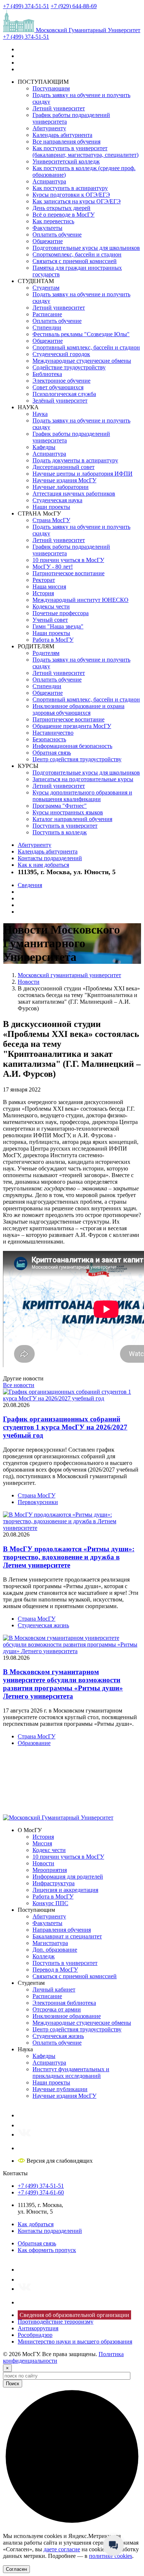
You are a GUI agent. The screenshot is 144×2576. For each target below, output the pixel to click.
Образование (34, 1743)
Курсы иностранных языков (68, 812)
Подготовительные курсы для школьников (86, 248)
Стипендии (47, 327)
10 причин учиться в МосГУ (68, 560)
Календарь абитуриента (62, 135)
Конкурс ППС (50, 1903)
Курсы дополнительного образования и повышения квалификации (82, 796)
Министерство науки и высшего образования (75, 2341)
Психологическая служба (64, 394)
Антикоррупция (38, 2328)
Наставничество (53, 733)
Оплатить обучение (57, 235)
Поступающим (51, 88)
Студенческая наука (57, 500)
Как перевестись (53, 221)
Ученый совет (50, 620)
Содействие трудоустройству (69, 367)
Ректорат (44, 580)
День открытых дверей (61, 208)
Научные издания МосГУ (64, 480)
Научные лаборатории (61, 487)
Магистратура (50, 1943)
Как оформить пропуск (47, 2250)
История (43, 593)
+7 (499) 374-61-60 (41, 2192)
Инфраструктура (54, 1883)
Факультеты (47, 228)
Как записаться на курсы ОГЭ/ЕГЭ (77, 201)
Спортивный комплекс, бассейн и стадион (86, 347)
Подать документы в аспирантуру (75, 460)
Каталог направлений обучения (72, 819)
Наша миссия (49, 587)
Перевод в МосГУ (55, 1970)
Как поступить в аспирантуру (70, 188)
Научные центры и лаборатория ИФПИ (83, 474)
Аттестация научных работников (74, 494)
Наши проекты (51, 507)
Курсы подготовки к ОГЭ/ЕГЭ (71, 195)
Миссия (42, 1843)
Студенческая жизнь (43, 1625)
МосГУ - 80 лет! (53, 567)
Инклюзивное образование (67, 2016)
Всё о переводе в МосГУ (64, 215)
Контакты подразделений (50, 858)
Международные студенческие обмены (82, 361)
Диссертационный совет (64, 467)
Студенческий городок (61, 354)
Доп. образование (55, 1950)
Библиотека (47, 374)
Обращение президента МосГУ (72, 726)
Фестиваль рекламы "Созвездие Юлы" (81, 334)
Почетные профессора (61, 613)
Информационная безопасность (72, 746)
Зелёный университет (60, 401)
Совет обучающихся (58, 387)
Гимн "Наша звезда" (58, 626)
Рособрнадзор (35, 2335)
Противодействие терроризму (56, 2322)
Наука (40, 414)
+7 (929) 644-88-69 (74, 6)
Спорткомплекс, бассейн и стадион (77, 254)
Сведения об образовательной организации (74, 2315)
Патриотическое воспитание (68, 573)
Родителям (46, 653)
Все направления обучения (66, 142)
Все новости (19, 1385)
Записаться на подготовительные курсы (83, 779)
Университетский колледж (66, 161)
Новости (43, 1863)
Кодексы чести (51, 606)
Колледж (44, 1956)
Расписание (47, 314)
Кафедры (44, 447)
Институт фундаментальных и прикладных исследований (71, 2072)
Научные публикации (60, 2089)
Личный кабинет (54, 1989)
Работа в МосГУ (53, 640)
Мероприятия (50, 1870)
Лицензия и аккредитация (65, 1890)
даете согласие (62, 2549)
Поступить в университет (65, 826)
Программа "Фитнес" (60, 806)
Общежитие (48, 241)
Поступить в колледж (60, 832)
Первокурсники (38, 1502)
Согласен (16, 2569)
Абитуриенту (49, 128)
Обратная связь (52, 753)
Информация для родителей (68, 1877)
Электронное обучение (61, 381)
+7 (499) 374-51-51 (26, 6)
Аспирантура (49, 181)
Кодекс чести (49, 1850)
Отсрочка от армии (57, 2009)
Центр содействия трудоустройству (77, 759)
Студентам (46, 288)
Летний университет (59, 108)
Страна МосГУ (51, 520)
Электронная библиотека (64, 2003)
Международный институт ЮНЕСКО (80, 600)
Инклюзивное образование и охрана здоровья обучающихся (78, 709)
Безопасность (49, 739)
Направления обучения (62, 1930)
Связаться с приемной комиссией (75, 261)
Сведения (30, 885)
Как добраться (36, 2224)
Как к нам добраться (43, 865)
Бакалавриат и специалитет (67, 1936)
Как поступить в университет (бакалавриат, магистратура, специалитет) (85, 151)
